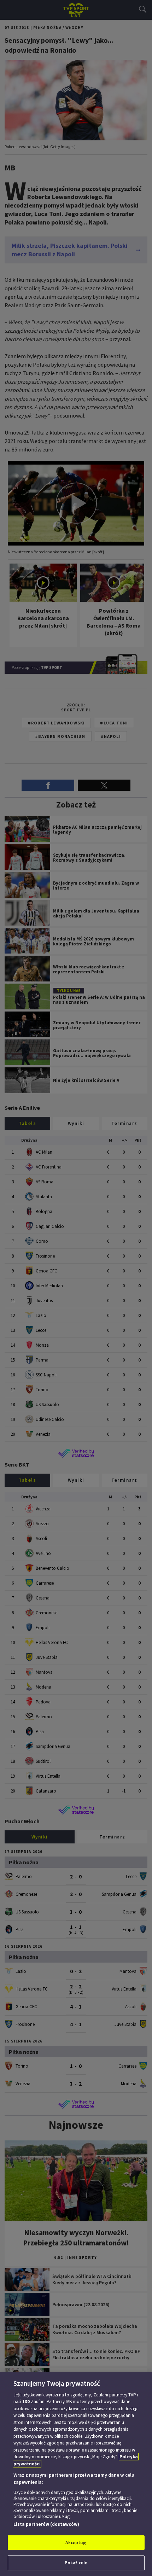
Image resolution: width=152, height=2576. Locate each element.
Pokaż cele (76, 2563)
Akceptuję (76, 2543)
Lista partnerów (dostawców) (46, 2524)
